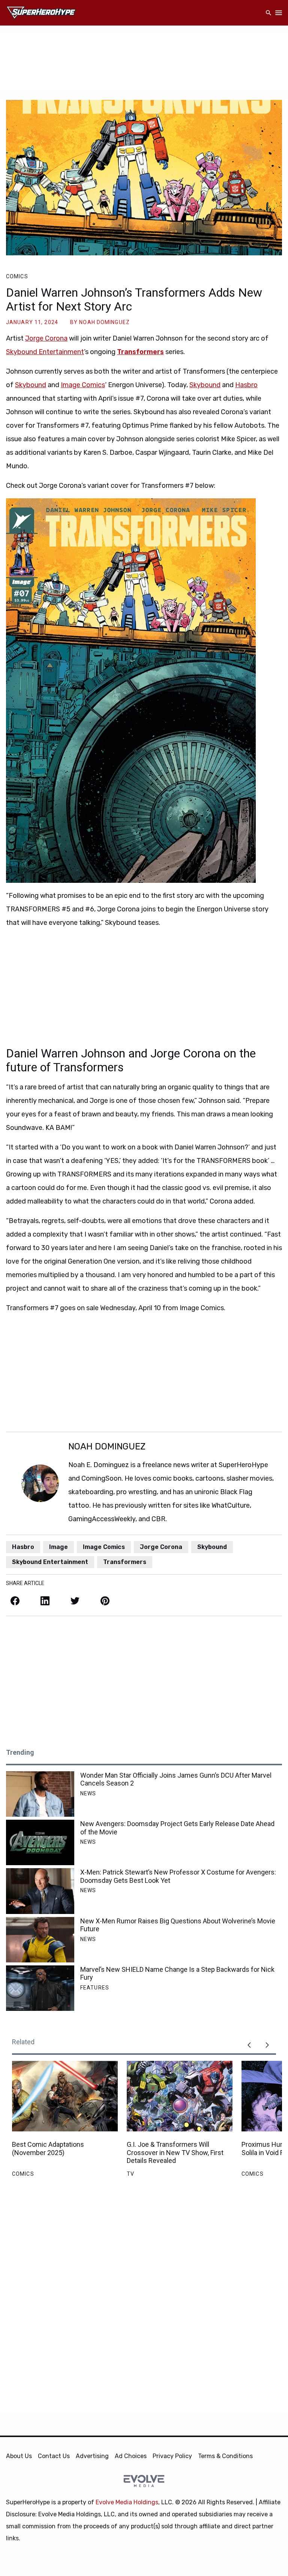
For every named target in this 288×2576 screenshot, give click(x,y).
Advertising (92, 2456)
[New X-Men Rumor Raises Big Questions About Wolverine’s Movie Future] (40, 1940)
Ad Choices (131, 2456)
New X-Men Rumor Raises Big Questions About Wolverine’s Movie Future (178, 1925)
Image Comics (83, 385)
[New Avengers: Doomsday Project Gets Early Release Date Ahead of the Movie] (40, 1842)
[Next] (267, 2045)
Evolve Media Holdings (127, 2502)
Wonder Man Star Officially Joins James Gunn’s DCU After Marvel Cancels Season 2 (176, 1779)
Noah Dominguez (104, 322)
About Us (19, 2456)
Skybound (31, 385)
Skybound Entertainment (45, 352)
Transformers (140, 352)
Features (95, 1988)
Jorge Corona (46, 338)
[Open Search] (268, 13)
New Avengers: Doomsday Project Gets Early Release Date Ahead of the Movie (177, 1828)
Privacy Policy (172, 2456)
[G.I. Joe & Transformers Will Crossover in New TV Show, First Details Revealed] (180, 2096)
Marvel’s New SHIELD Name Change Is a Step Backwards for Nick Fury (177, 1973)
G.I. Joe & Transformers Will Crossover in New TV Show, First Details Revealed (175, 2152)
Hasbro (246, 385)
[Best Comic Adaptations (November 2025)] (65, 2096)
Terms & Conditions (225, 2456)
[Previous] (249, 2045)
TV (130, 2174)
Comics (17, 276)
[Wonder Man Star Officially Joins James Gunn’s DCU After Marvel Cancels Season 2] (40, 1794)
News (88, 1793)
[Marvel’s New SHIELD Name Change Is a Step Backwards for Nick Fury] (40, 1988)
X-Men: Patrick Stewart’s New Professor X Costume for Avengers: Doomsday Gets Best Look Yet (178, 1876)
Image (58, 1547)
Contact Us (54, 2456)
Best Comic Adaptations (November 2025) (48, 2148)
